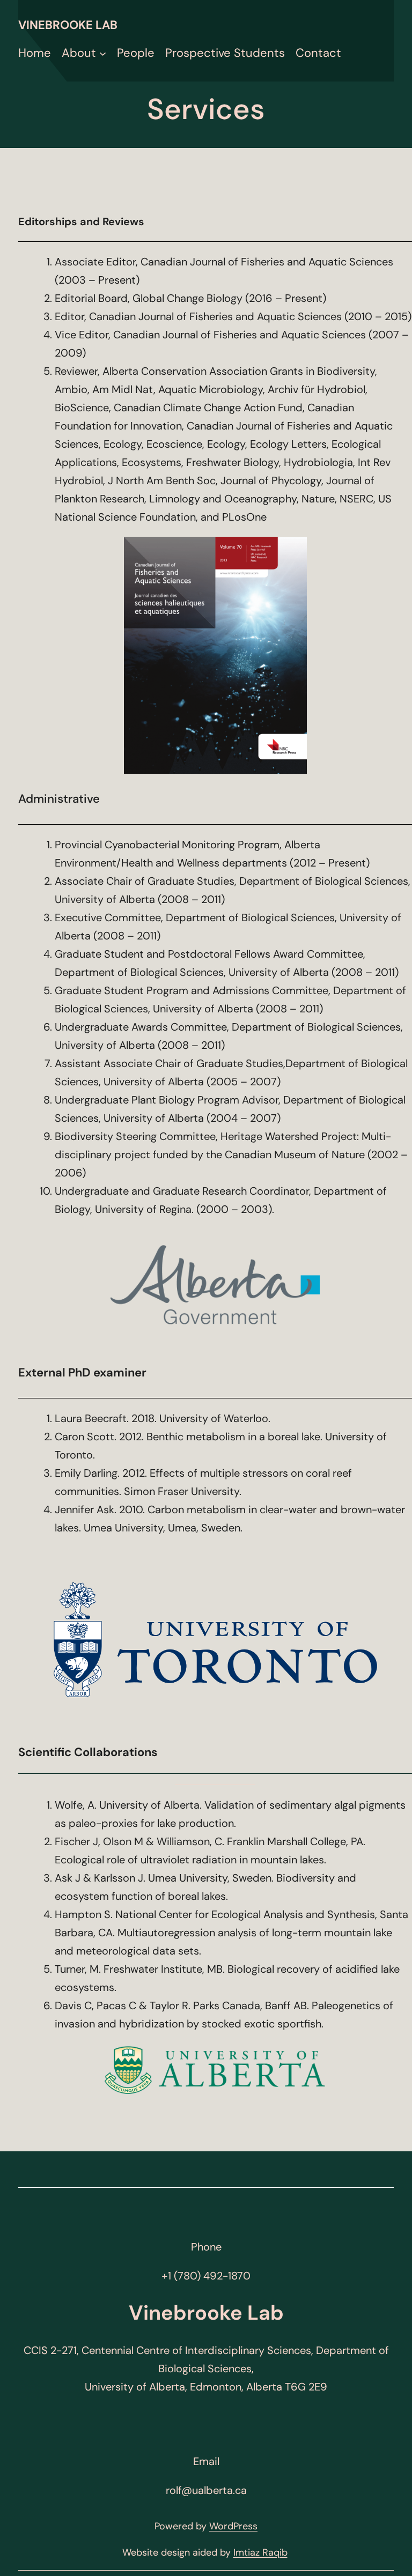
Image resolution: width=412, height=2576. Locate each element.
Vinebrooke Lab (68, 25)
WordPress (233, 2526)
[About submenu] (103, 53)
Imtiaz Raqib (260, 2552)
